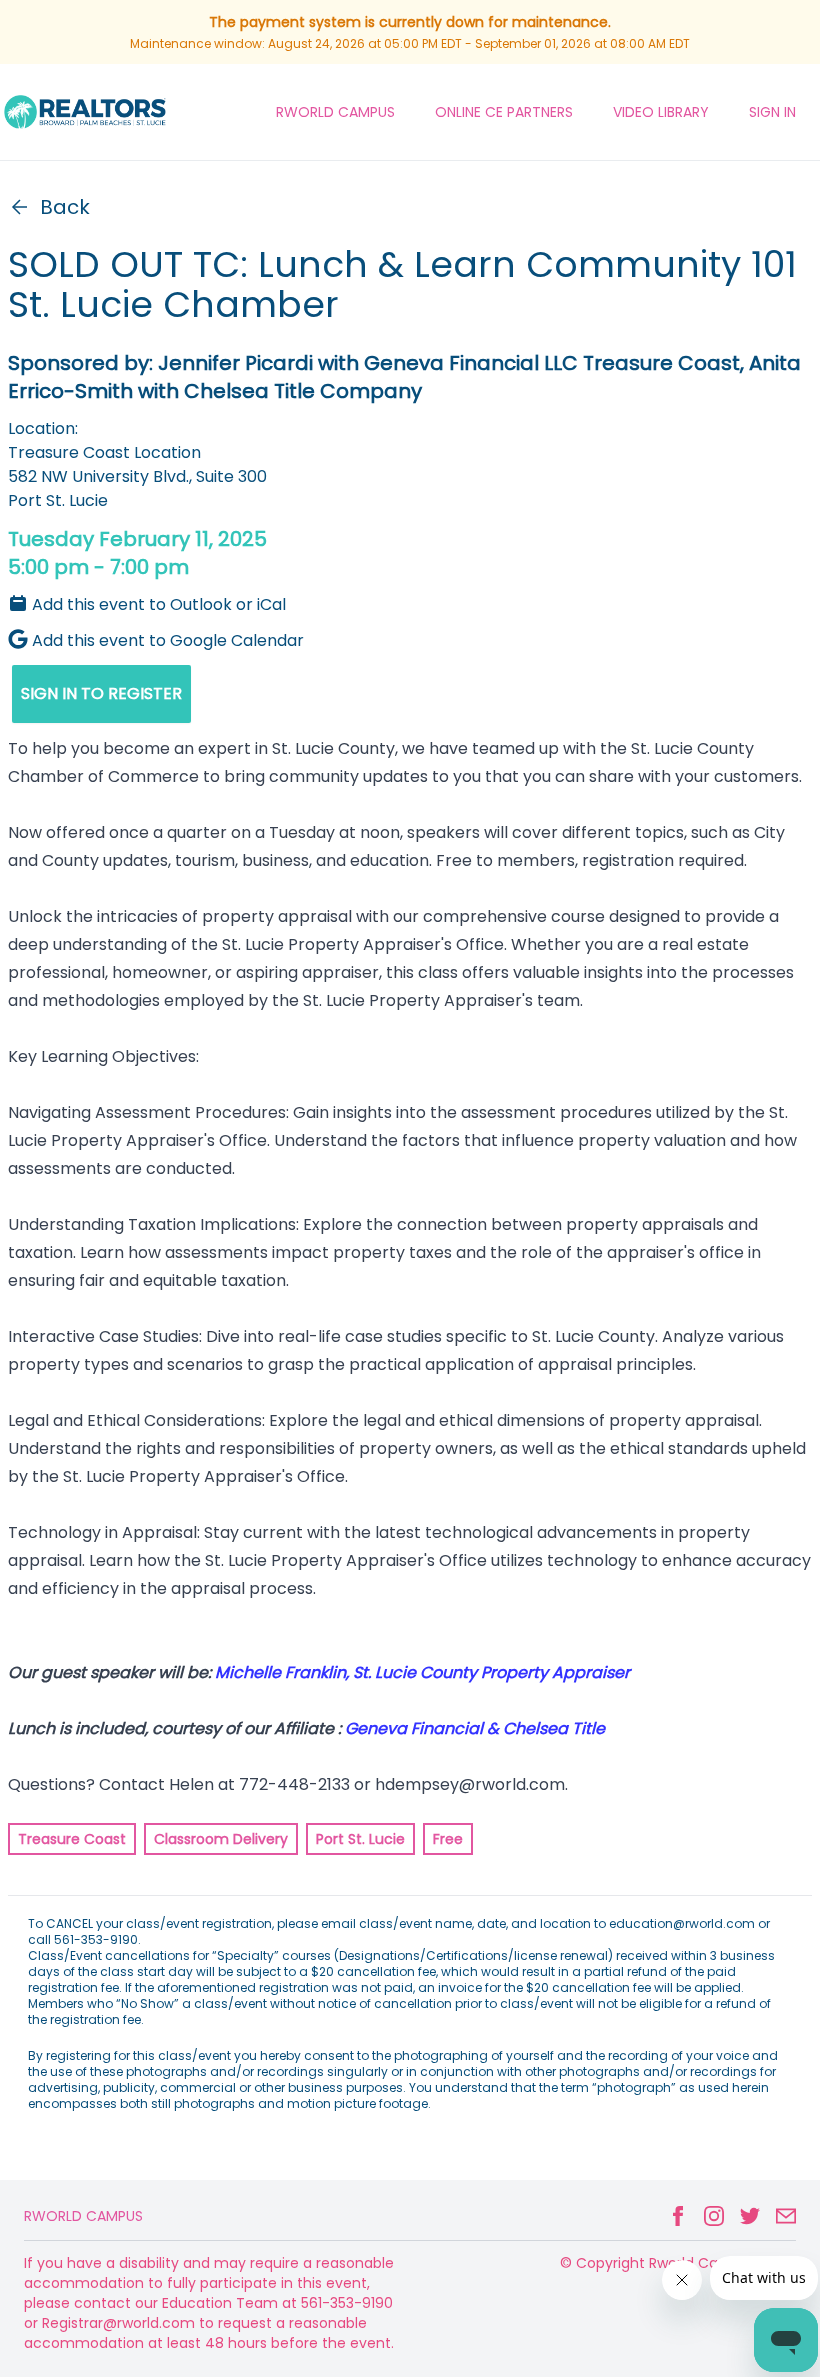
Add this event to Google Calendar (168, 640)
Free (448, 1839)
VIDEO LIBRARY (661, 112)
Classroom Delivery (221, 1839)
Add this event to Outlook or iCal (159, 604)
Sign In (772, 112)
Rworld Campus (83, 2216)
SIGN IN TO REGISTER (101, 693)
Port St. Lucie (360, 1839)
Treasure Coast (72, 1839)
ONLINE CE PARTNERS (504, 112)
